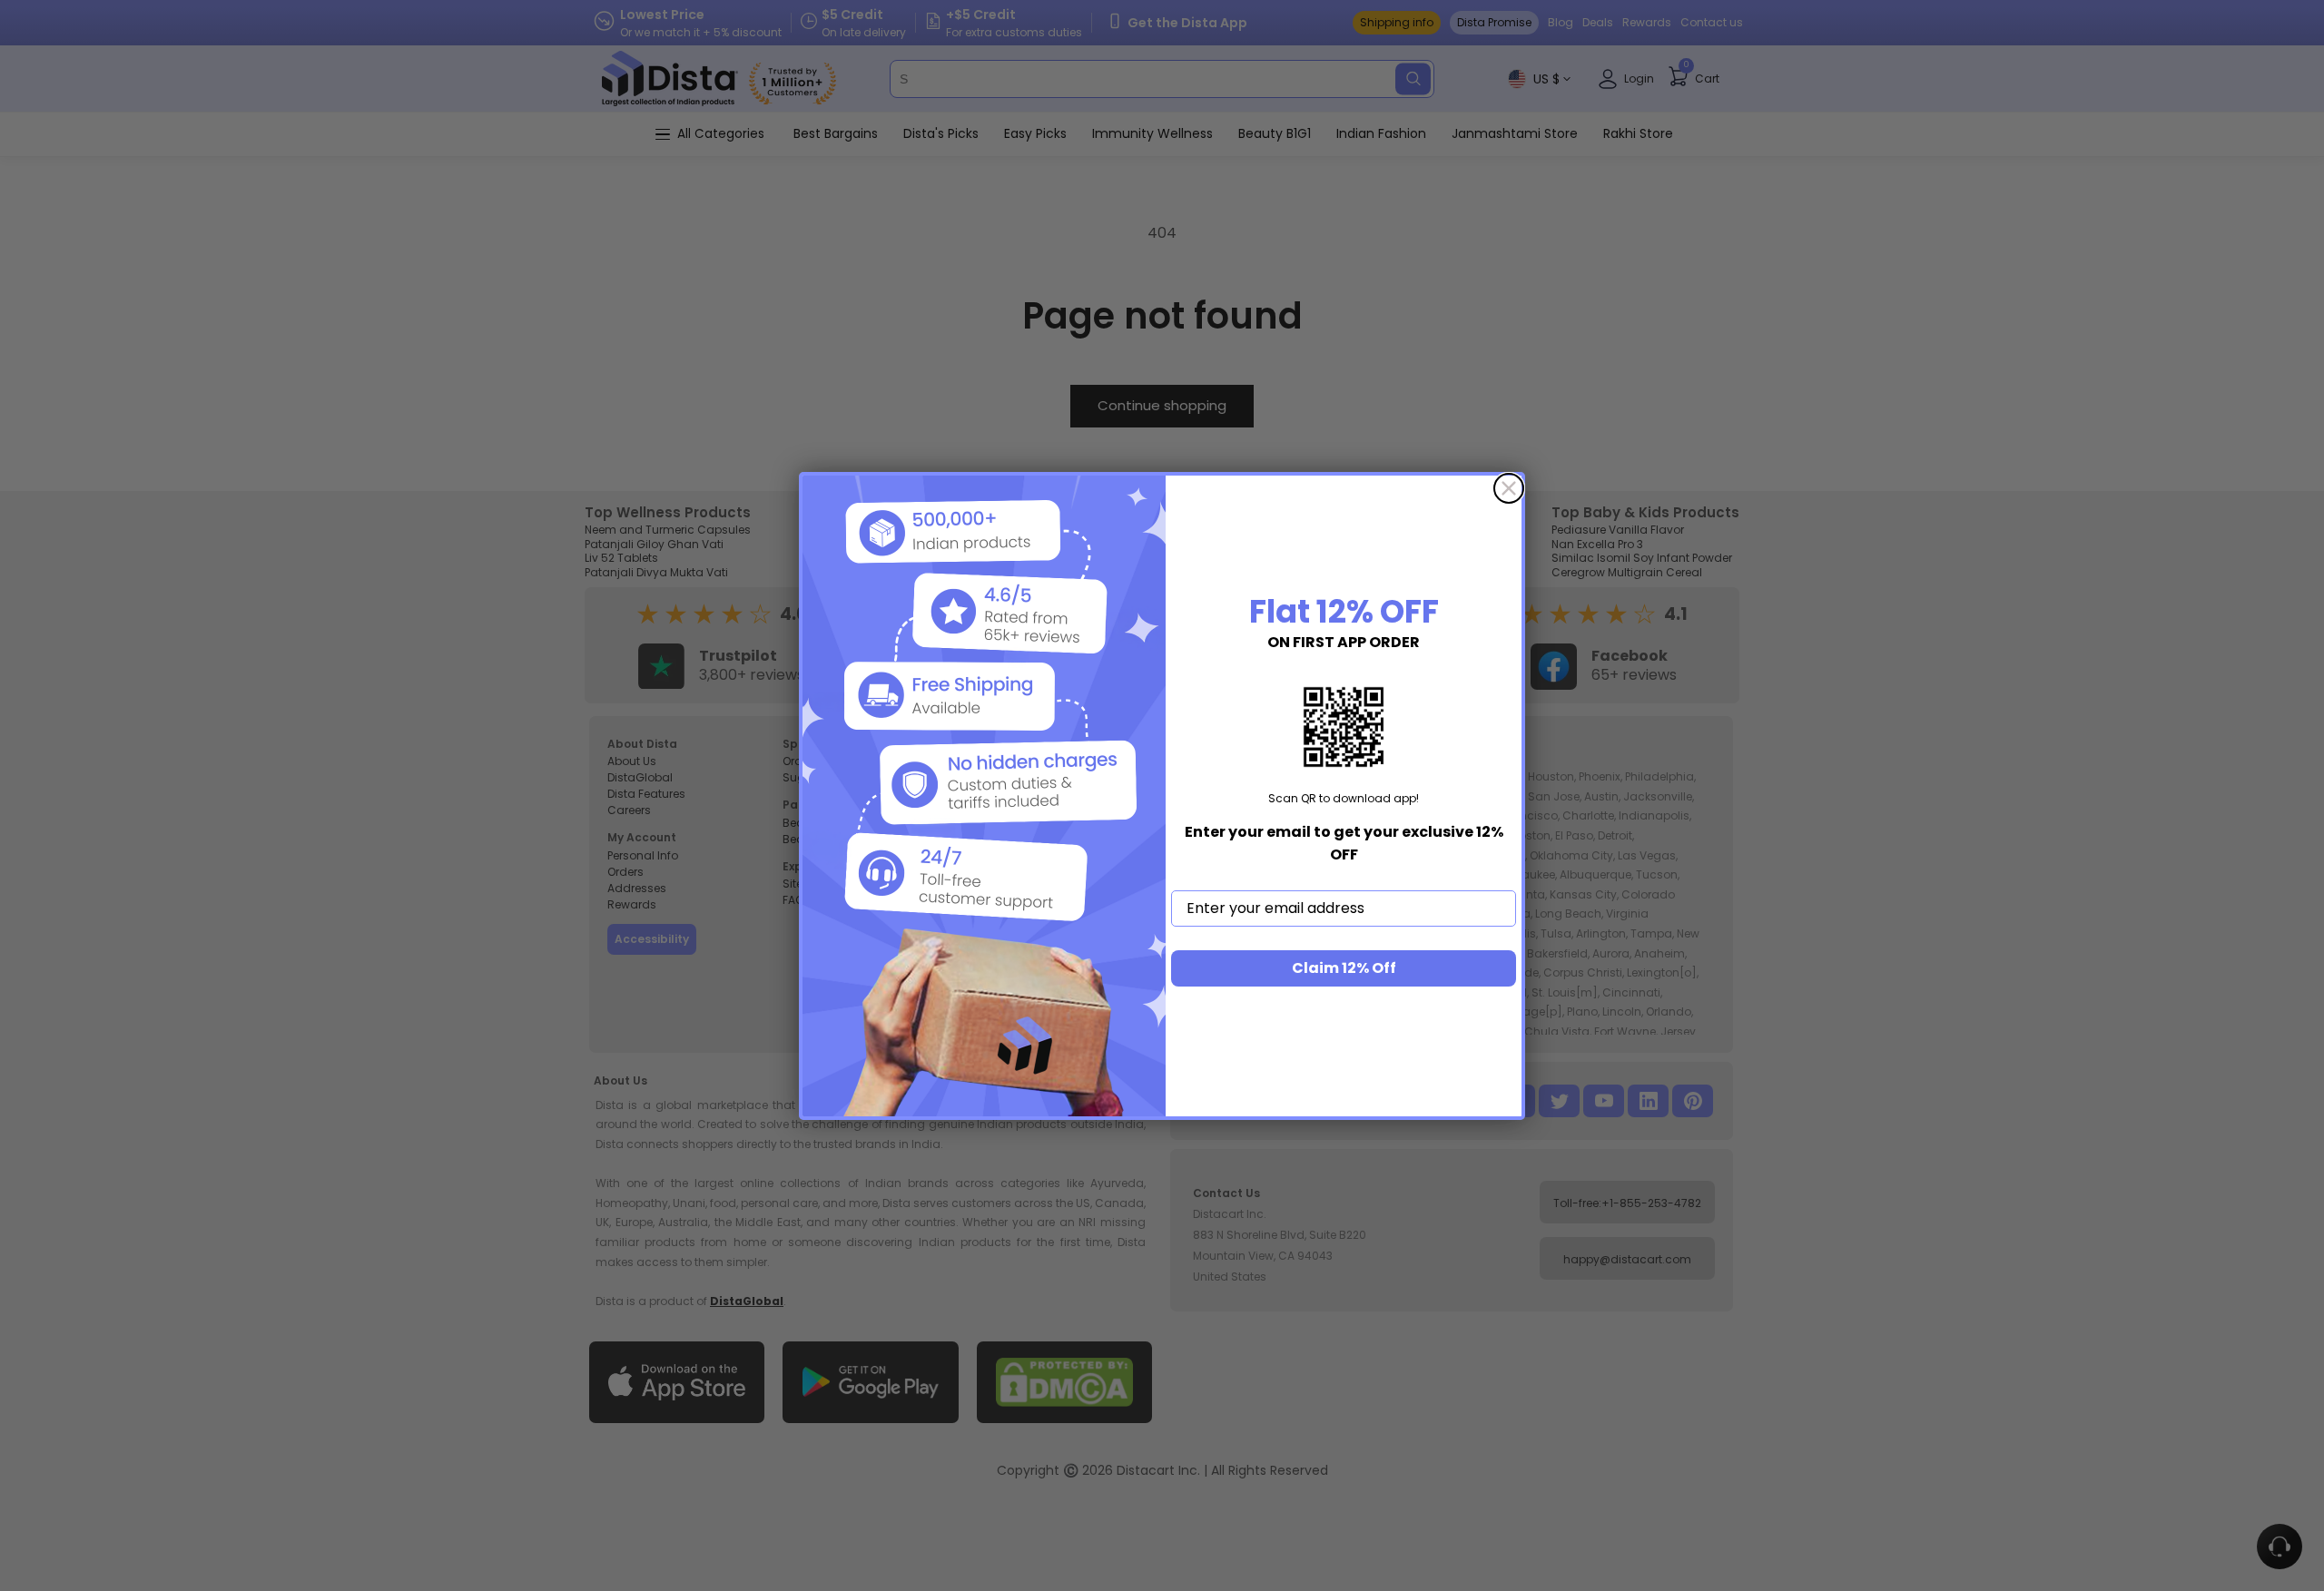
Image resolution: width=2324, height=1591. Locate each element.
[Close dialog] (1509, 488)
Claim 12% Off (1344, 968)
